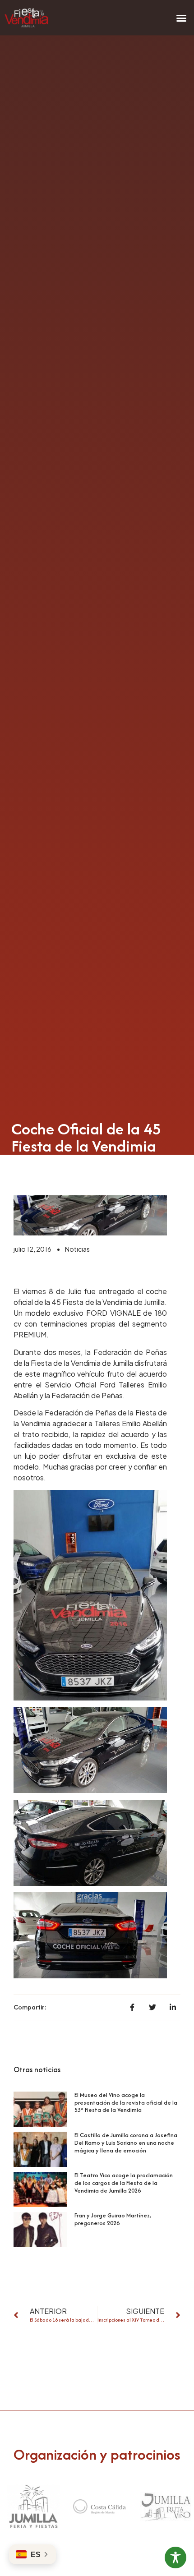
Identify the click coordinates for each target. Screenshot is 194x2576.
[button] (181, 18)
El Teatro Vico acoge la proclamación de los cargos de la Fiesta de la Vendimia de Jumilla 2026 (124, 2183)
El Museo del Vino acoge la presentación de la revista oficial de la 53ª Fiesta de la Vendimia (126, 2103)
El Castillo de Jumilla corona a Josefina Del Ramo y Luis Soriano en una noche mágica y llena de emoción (126, 2143)
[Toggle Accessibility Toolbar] (176, 2558)
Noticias (77, 1249)
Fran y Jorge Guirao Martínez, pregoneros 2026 (113, 2219)
